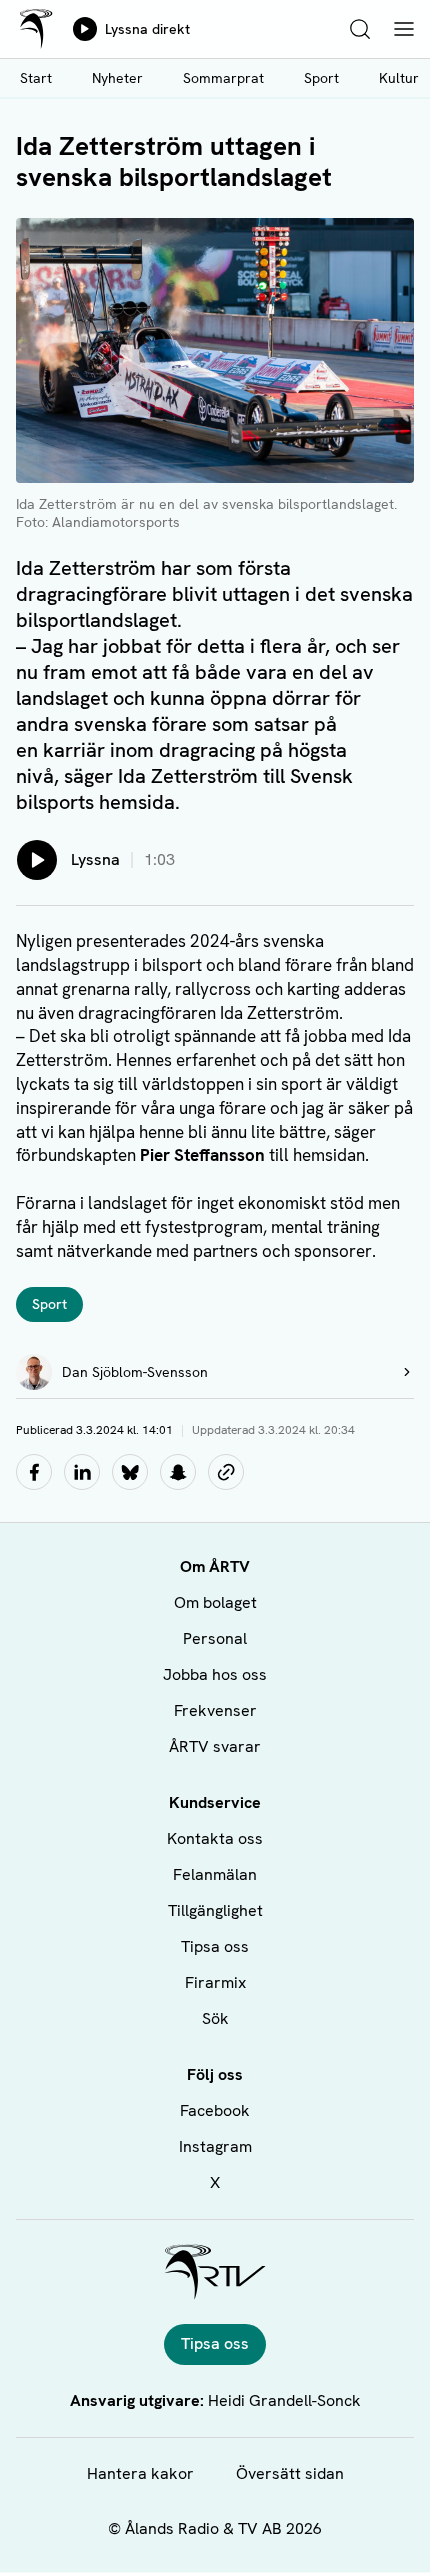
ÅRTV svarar (215, 1746)
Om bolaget (215, 1602)
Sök (215, 2018)
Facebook (215, 2110)
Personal (215, 1638)
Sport (321, 78)
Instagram (215, 2146)
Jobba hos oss (215, 1674)
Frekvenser (215, 1710)
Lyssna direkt (147, 29)
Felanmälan (215, 1874)
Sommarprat (223, 78)
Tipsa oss (215, 1946)
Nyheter (117, 78)
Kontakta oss (215, 1838)
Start (36, 78)
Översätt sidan (290, 2473)
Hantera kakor (140, 2473)
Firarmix (215, 1982)
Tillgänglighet (215, 1910)
